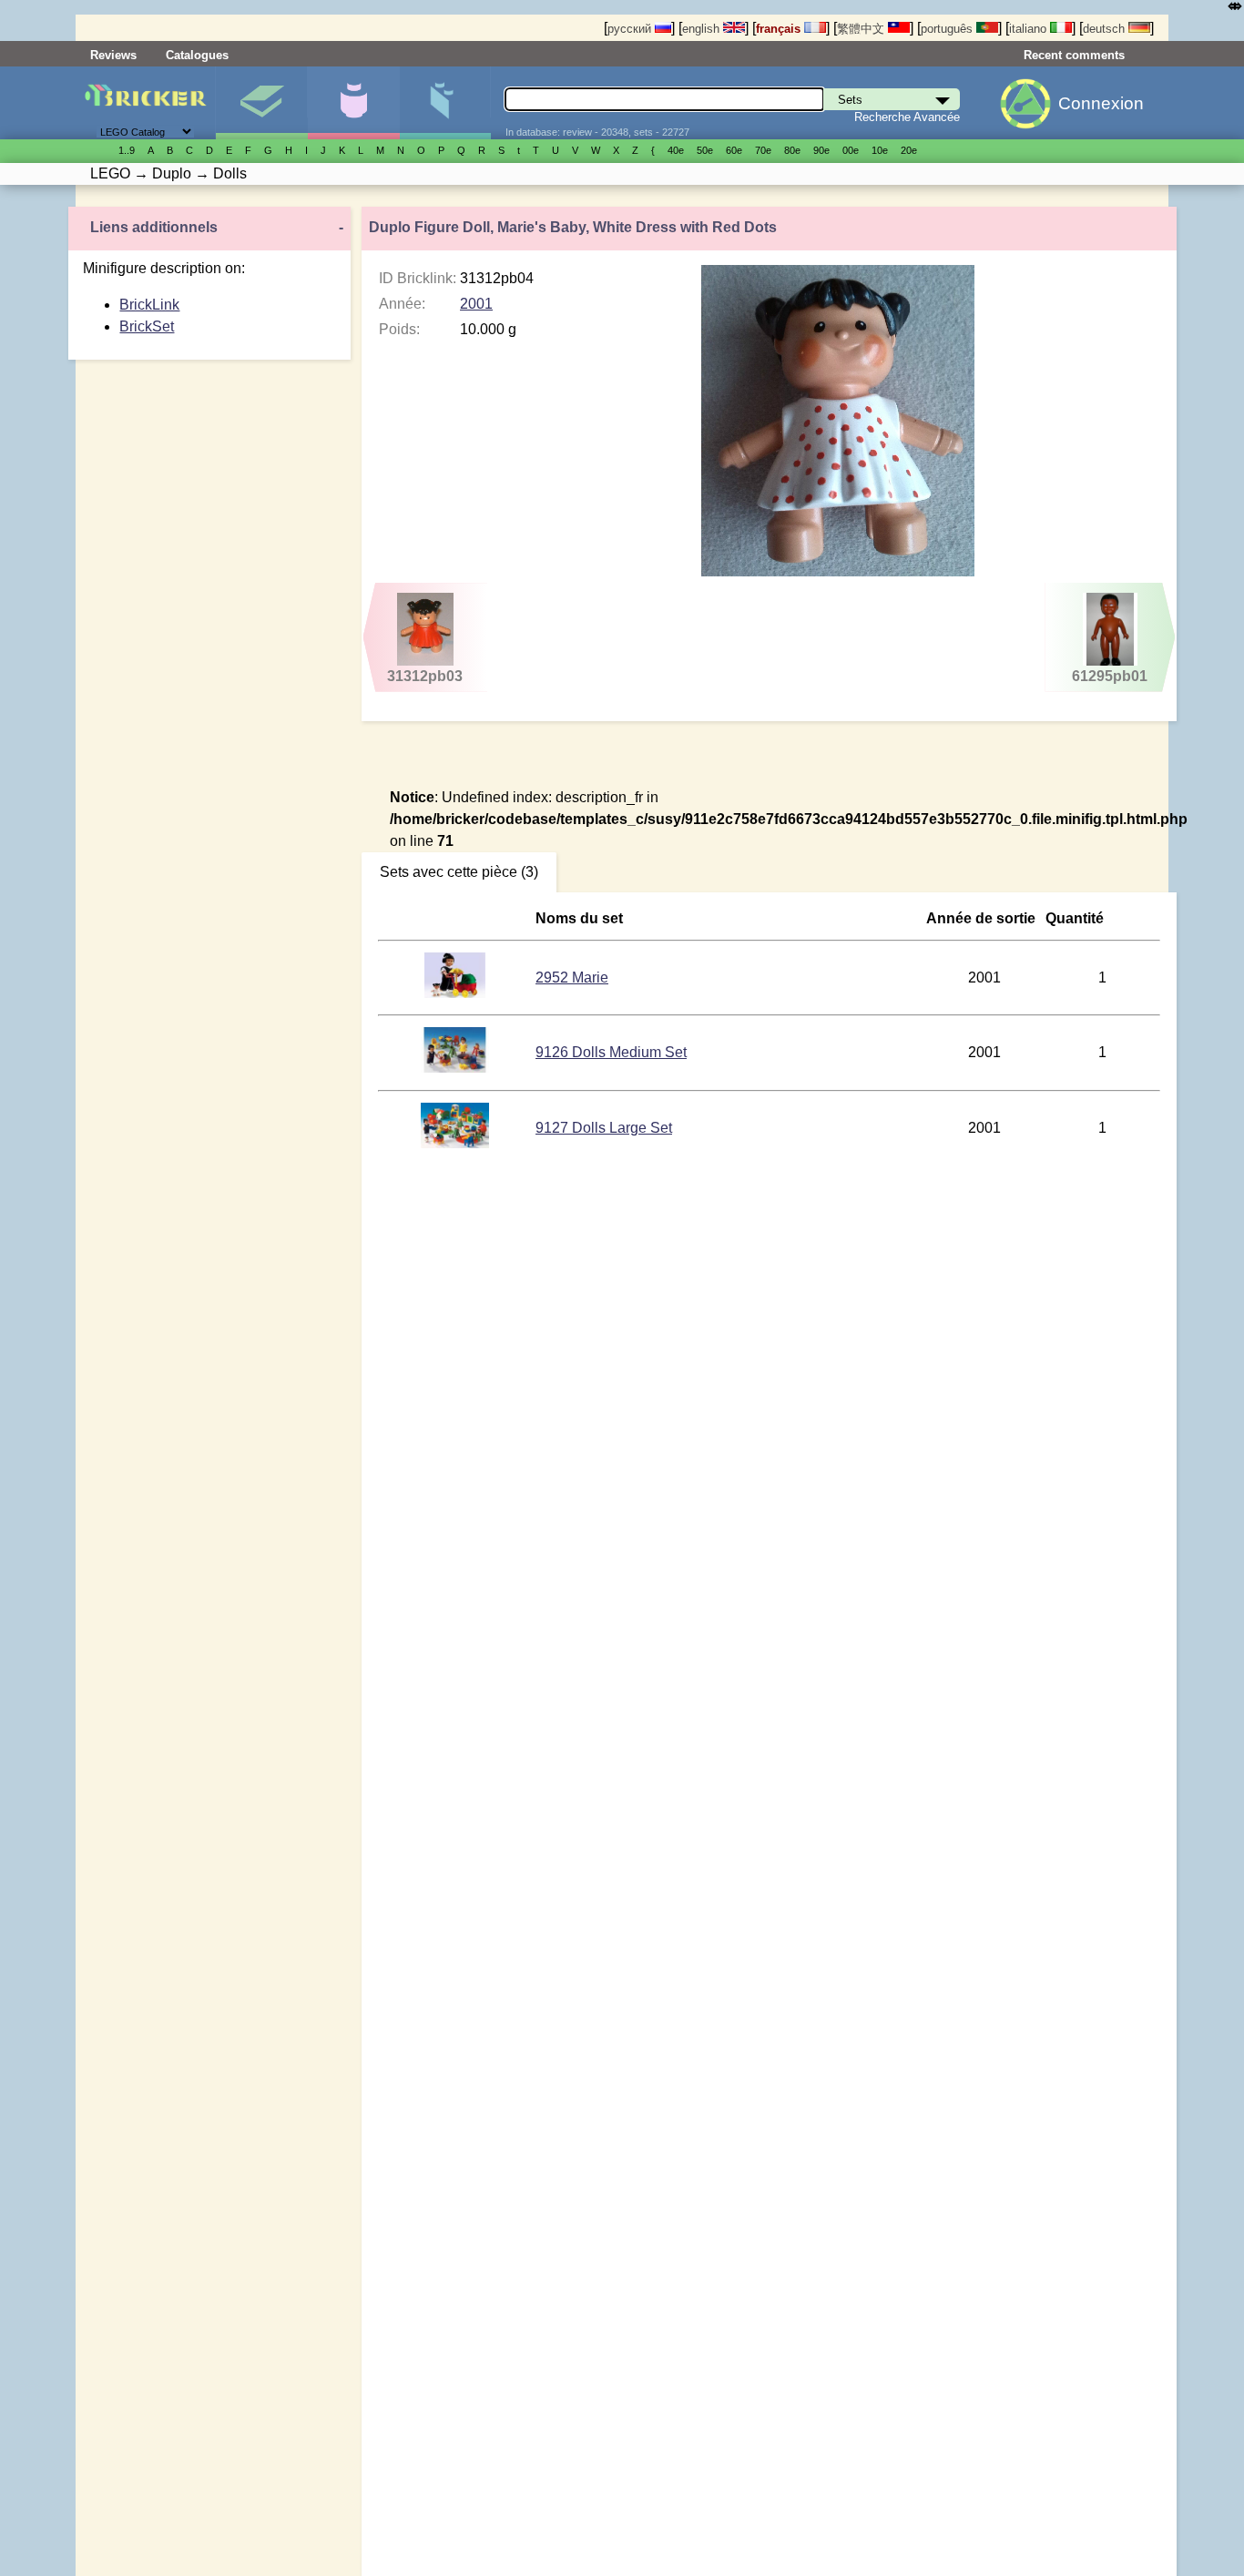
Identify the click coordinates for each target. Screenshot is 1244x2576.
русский (631, 29)
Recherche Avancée (907, 117)
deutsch (1106, 29)
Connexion (1101, 103)
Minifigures (353, 103)
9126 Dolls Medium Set (611, 1052)
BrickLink (149, 305)
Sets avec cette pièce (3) (459, 872)
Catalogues (197, 55)
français (780, 29)
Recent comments (1074, 55)
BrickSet (147, 326)
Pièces (445, 103)
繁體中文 (862, 29)
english (703, 29)
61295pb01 (1110, 676)
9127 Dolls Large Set (604, 1128)
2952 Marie (572, 977)
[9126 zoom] (454, 1068)
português (948, 29)
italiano (1030, 29)
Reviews (113, 55)
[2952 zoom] (455, 993)
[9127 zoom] (454, 1143)
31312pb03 (425, 676)
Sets (261, 103)
